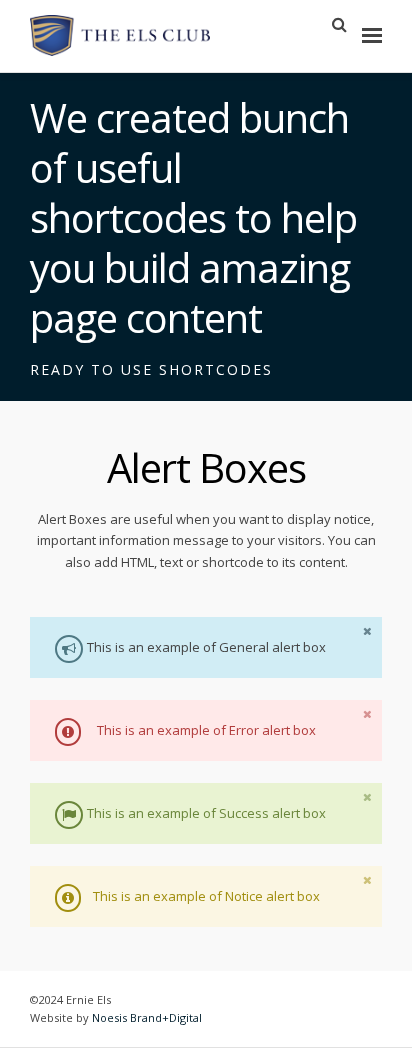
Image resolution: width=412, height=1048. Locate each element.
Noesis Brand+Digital (147, 1017)
